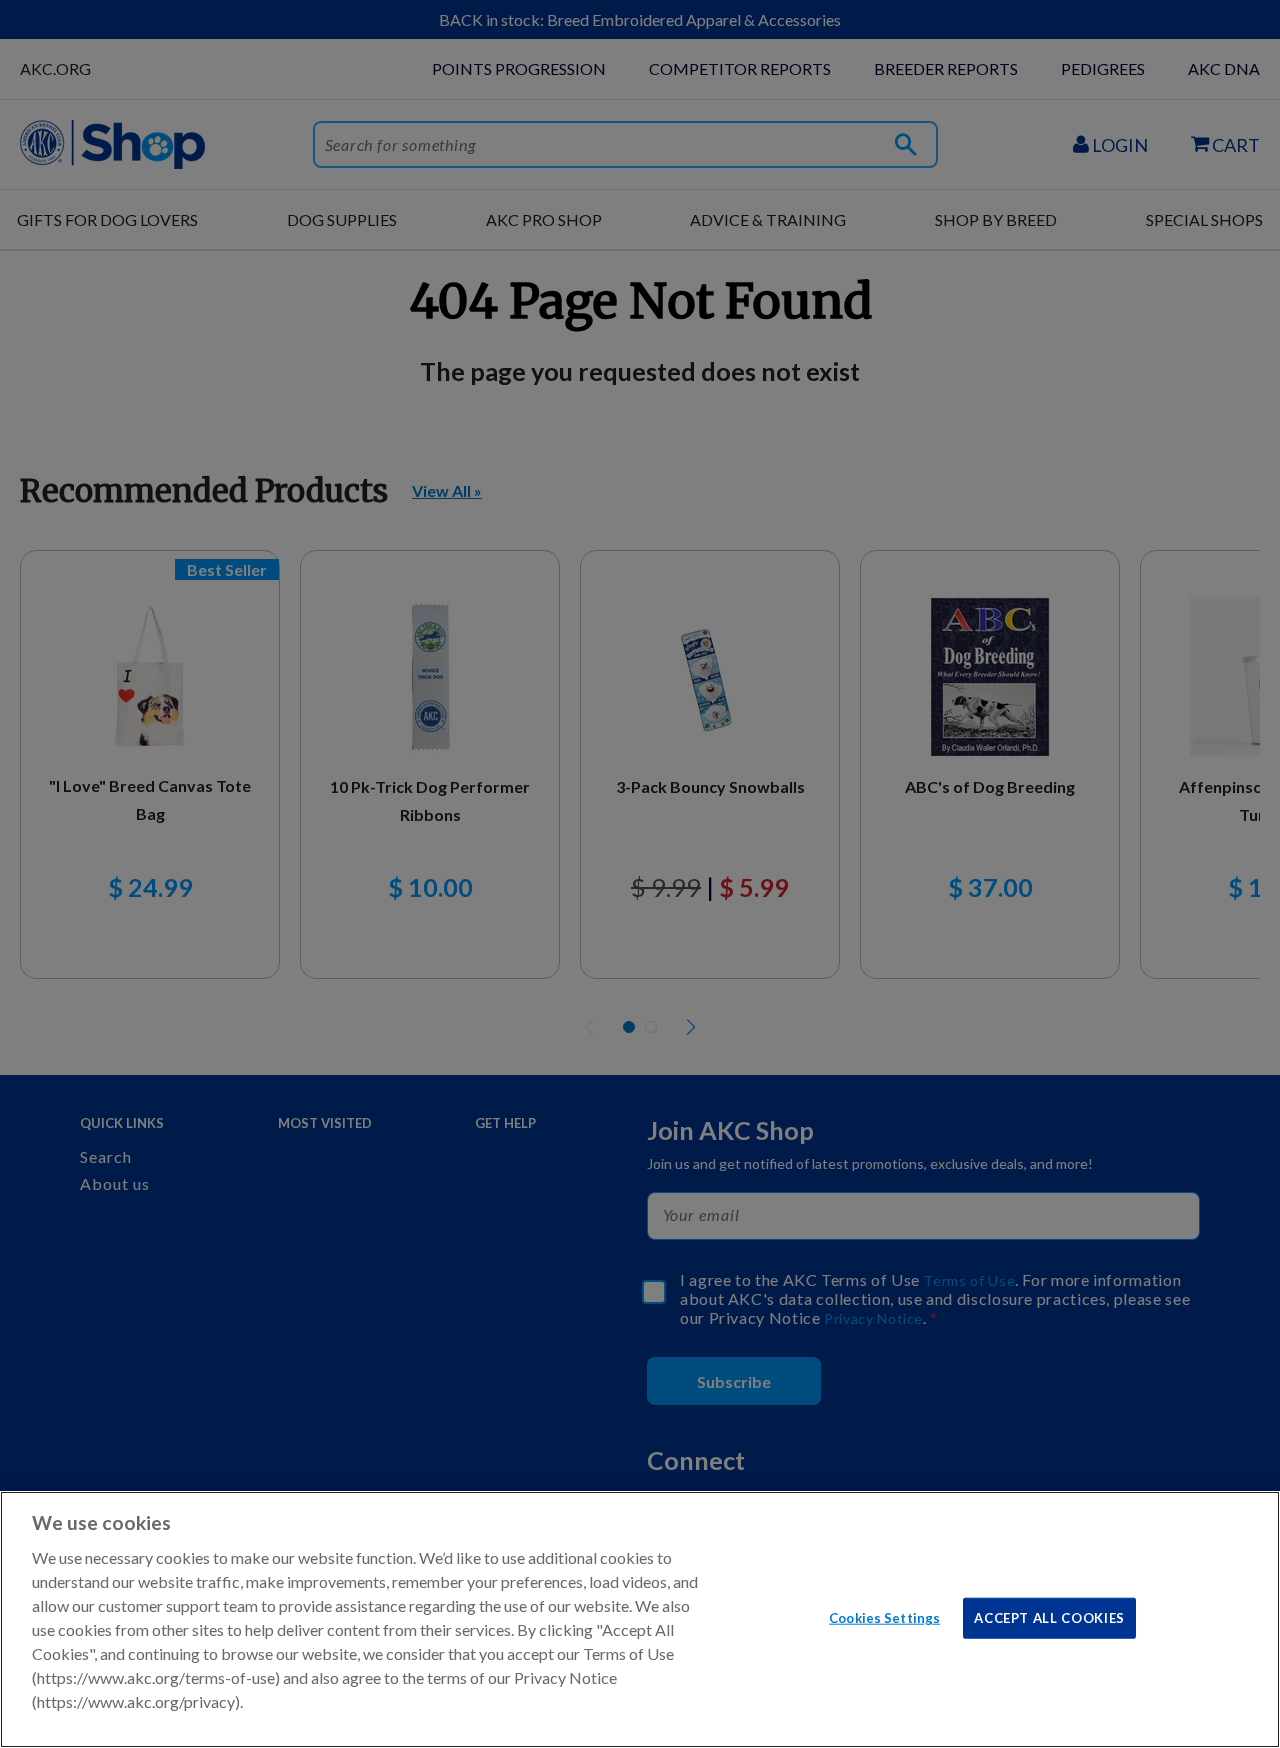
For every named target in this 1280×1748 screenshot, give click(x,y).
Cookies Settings (884, 1617)
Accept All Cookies (1049, 1617)
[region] (640, 1619)
